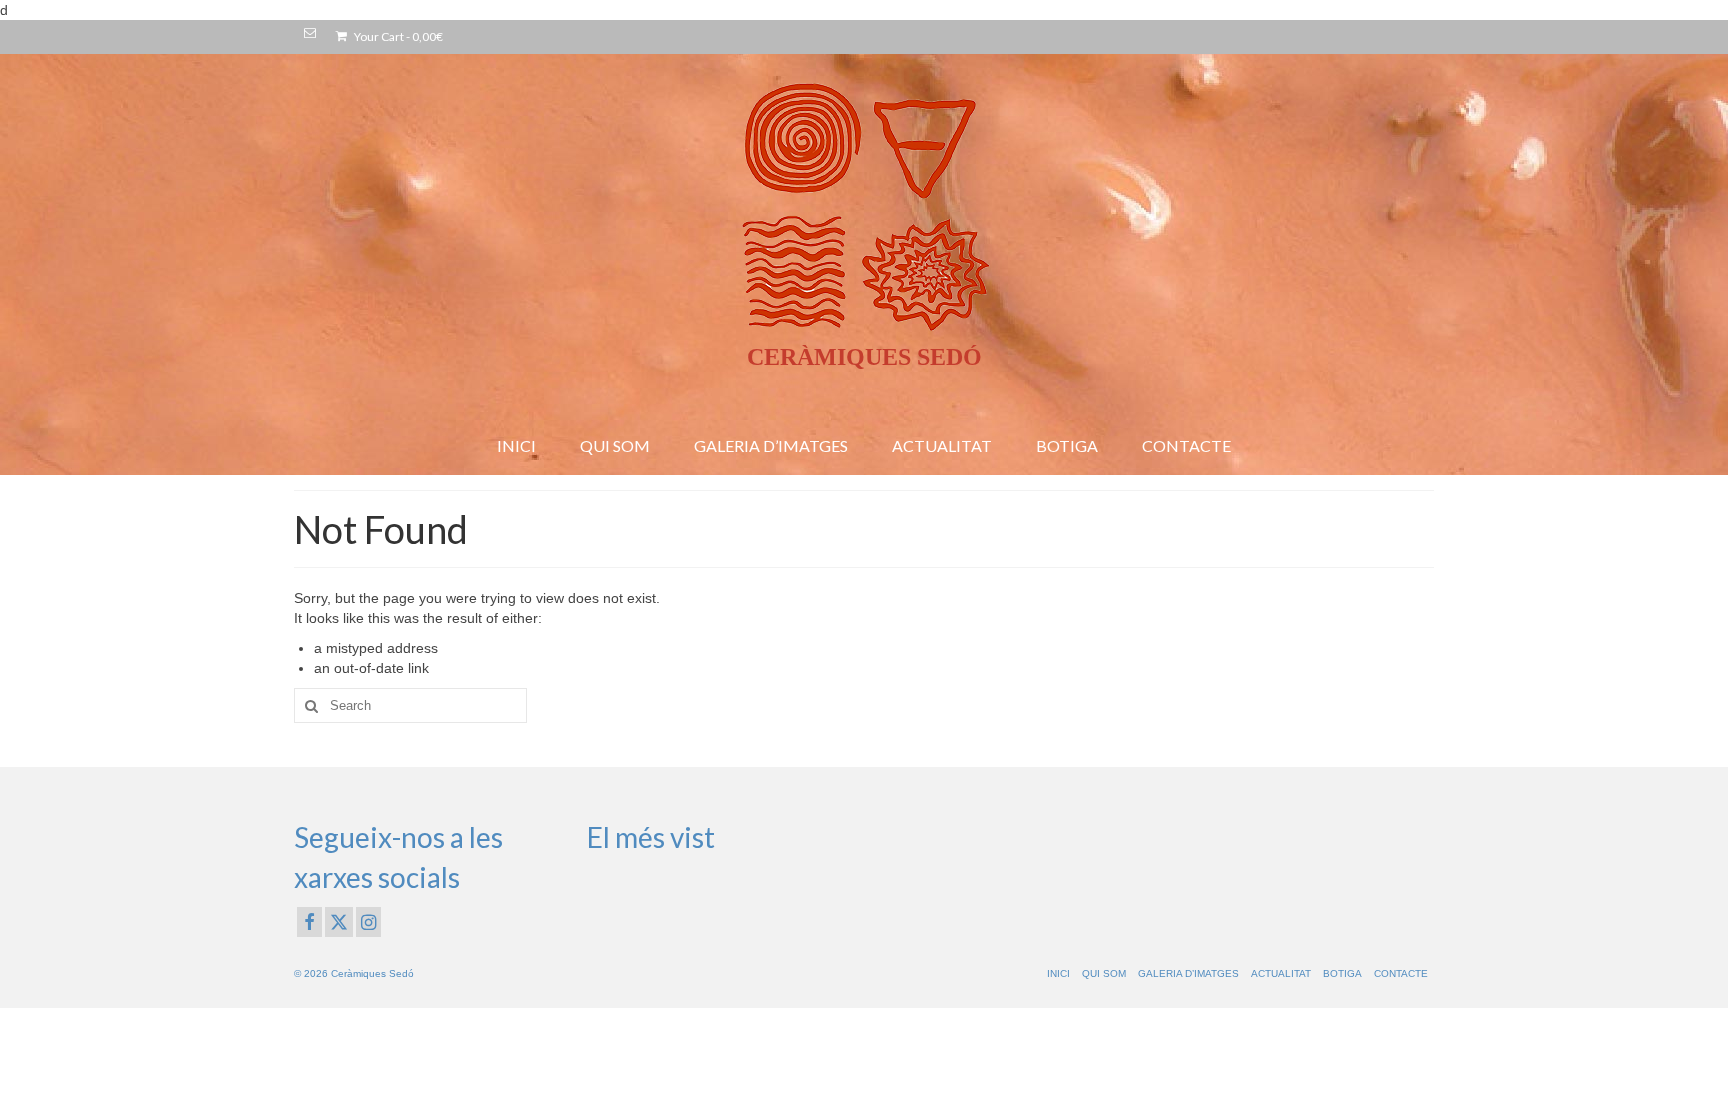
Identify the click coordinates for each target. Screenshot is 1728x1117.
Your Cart (397, 36)
